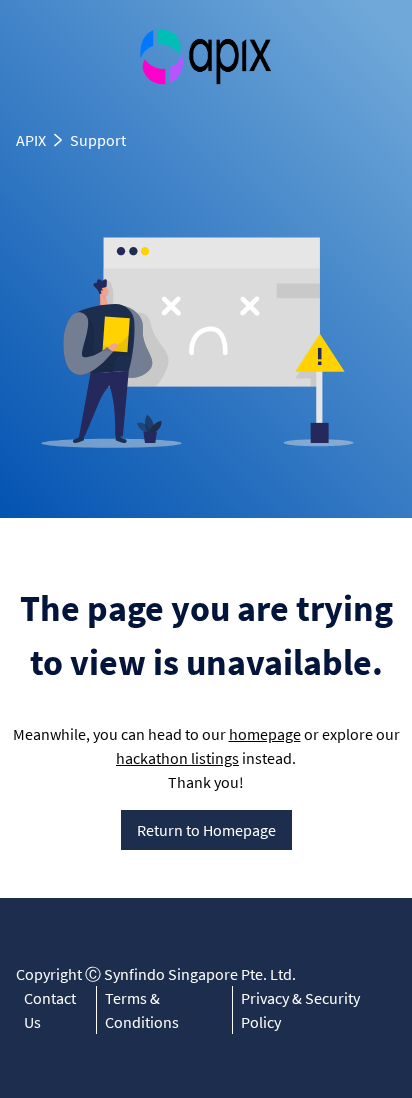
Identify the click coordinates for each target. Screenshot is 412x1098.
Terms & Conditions (142, 1010)
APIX (31, 140)
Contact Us (50, 1010)
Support (98, 140)
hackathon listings (177, 758)
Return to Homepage (206, 830)
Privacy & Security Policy (300, 1010)
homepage (265, 734)
